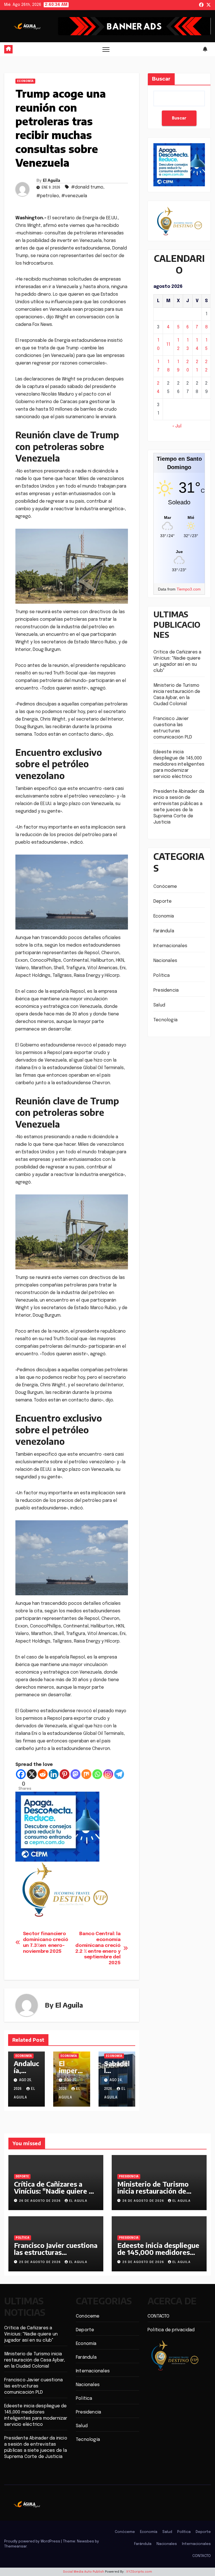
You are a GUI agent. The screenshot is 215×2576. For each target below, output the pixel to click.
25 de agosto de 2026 (40, 2262)
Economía (25, 81)
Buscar (161, 79)
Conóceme (165, 887)
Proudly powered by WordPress (33, 2541)
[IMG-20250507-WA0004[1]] (57, 1826)
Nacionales (165, 961)
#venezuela (74, 196)
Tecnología (165, 1020)
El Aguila (52, 180)
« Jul (177, 426)
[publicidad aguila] (64, 1889)
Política (162, 976)
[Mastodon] (75, 1774)
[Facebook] (21, 1774)
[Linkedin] (54, 1774)
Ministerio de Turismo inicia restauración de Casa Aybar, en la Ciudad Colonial (156, 2194)
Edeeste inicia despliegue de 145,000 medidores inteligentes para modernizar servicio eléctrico (179, 764)
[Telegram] (119, 1774)
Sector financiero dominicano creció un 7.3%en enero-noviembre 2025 (46, 1942)
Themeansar (15, 2546)
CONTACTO (159, 2316)
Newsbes (86, 2541)
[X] (32, 1774)
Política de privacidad (171, 2330)
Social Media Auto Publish (84, 2572)
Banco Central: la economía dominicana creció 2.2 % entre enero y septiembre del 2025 (98, 1948)
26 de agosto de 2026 (40, 2201)
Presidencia (166, 990)
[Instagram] (108, 1774)
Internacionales (170, 946)
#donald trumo (87, 187)
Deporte (163, 901)
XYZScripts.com (139, 2572)
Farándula (164, 931)
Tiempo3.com (189, 589)
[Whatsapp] (97, 1774)
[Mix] (86, 1774)
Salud (159, 1005)
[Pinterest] (65, 1774)
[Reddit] (43, 1774)
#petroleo (48, 196)
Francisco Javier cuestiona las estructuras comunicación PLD (56, 2252)
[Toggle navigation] (106, 49)
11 (168, 344)
